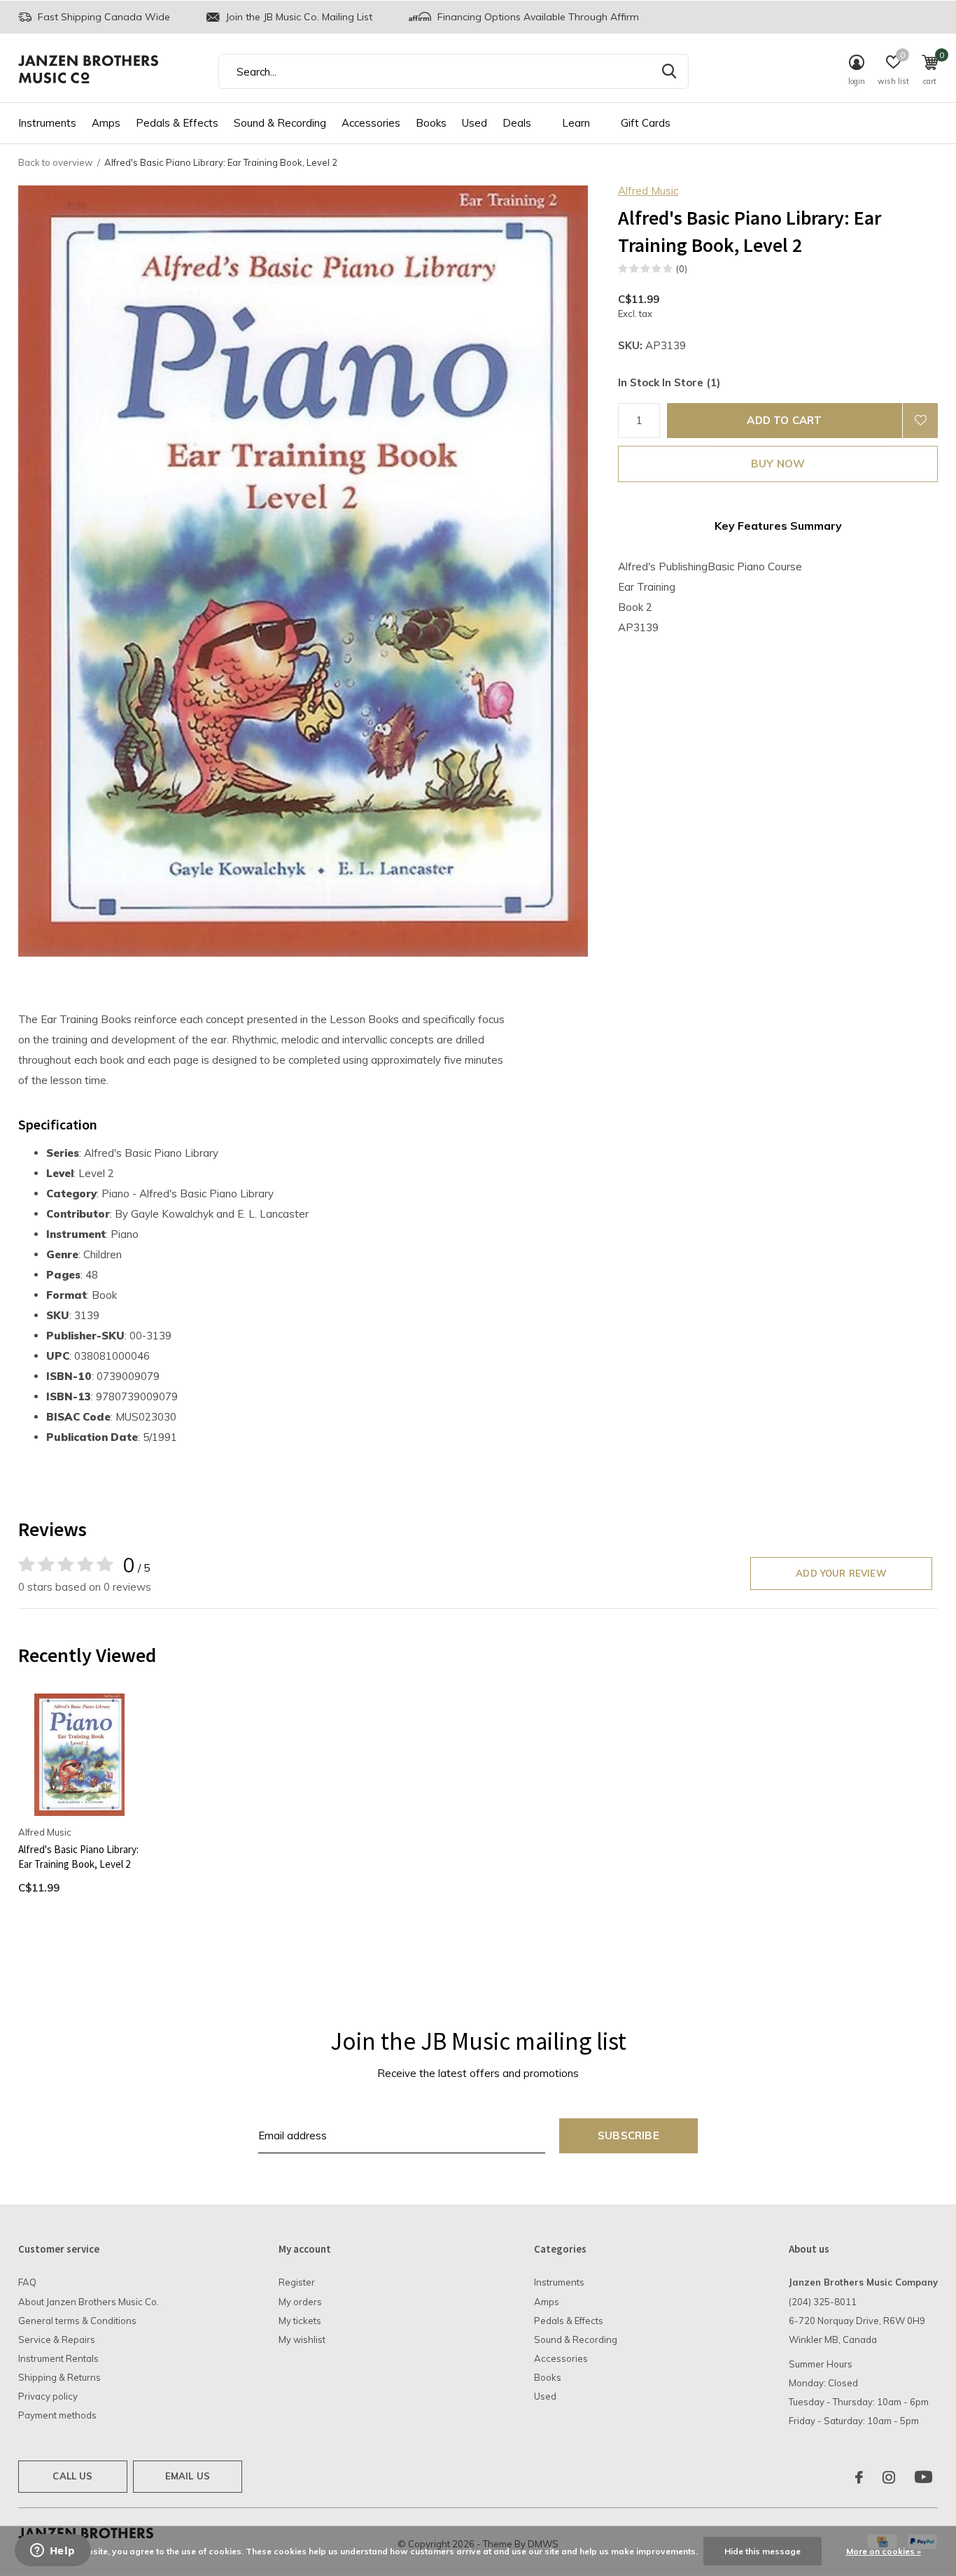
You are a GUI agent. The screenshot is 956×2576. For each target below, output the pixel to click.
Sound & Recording (280, 123)
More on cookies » (884, 2551)
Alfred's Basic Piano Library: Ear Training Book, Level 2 (78, 1857)
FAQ (27, 2282)
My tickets (300, 2321)
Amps (106, 123)
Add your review (841, 1573)
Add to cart (784, 420)
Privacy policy (48, 2396)
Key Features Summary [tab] (778, 526)
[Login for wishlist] (920, 421)
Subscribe (628, 2135)
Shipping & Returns (59, 2377)
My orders (300, 2302)
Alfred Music (648, 191)
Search (669, 71)
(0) (682, 269)
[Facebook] (859, 2477)
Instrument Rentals (58, 2358)
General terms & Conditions (77, 2321)
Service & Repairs (57, 2339)
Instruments (47, 123)
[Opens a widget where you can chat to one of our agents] (52, 2552)
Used (475, 123)
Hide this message (762, 2551)
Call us (72, 2476)
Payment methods (57, 2415)
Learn (576, 123)
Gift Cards (646, 123)
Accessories (371, 123)
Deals (517, 123)
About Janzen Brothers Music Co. (89, 2302)
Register (297, 2282)
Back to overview (55, 162)
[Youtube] (923, 2477)
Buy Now (778, 464)
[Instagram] (889, 2477)
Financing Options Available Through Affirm (537, 17)
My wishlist (302, 2339)
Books (431, 123)
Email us (188, 2476)
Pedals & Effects (177, 123)
